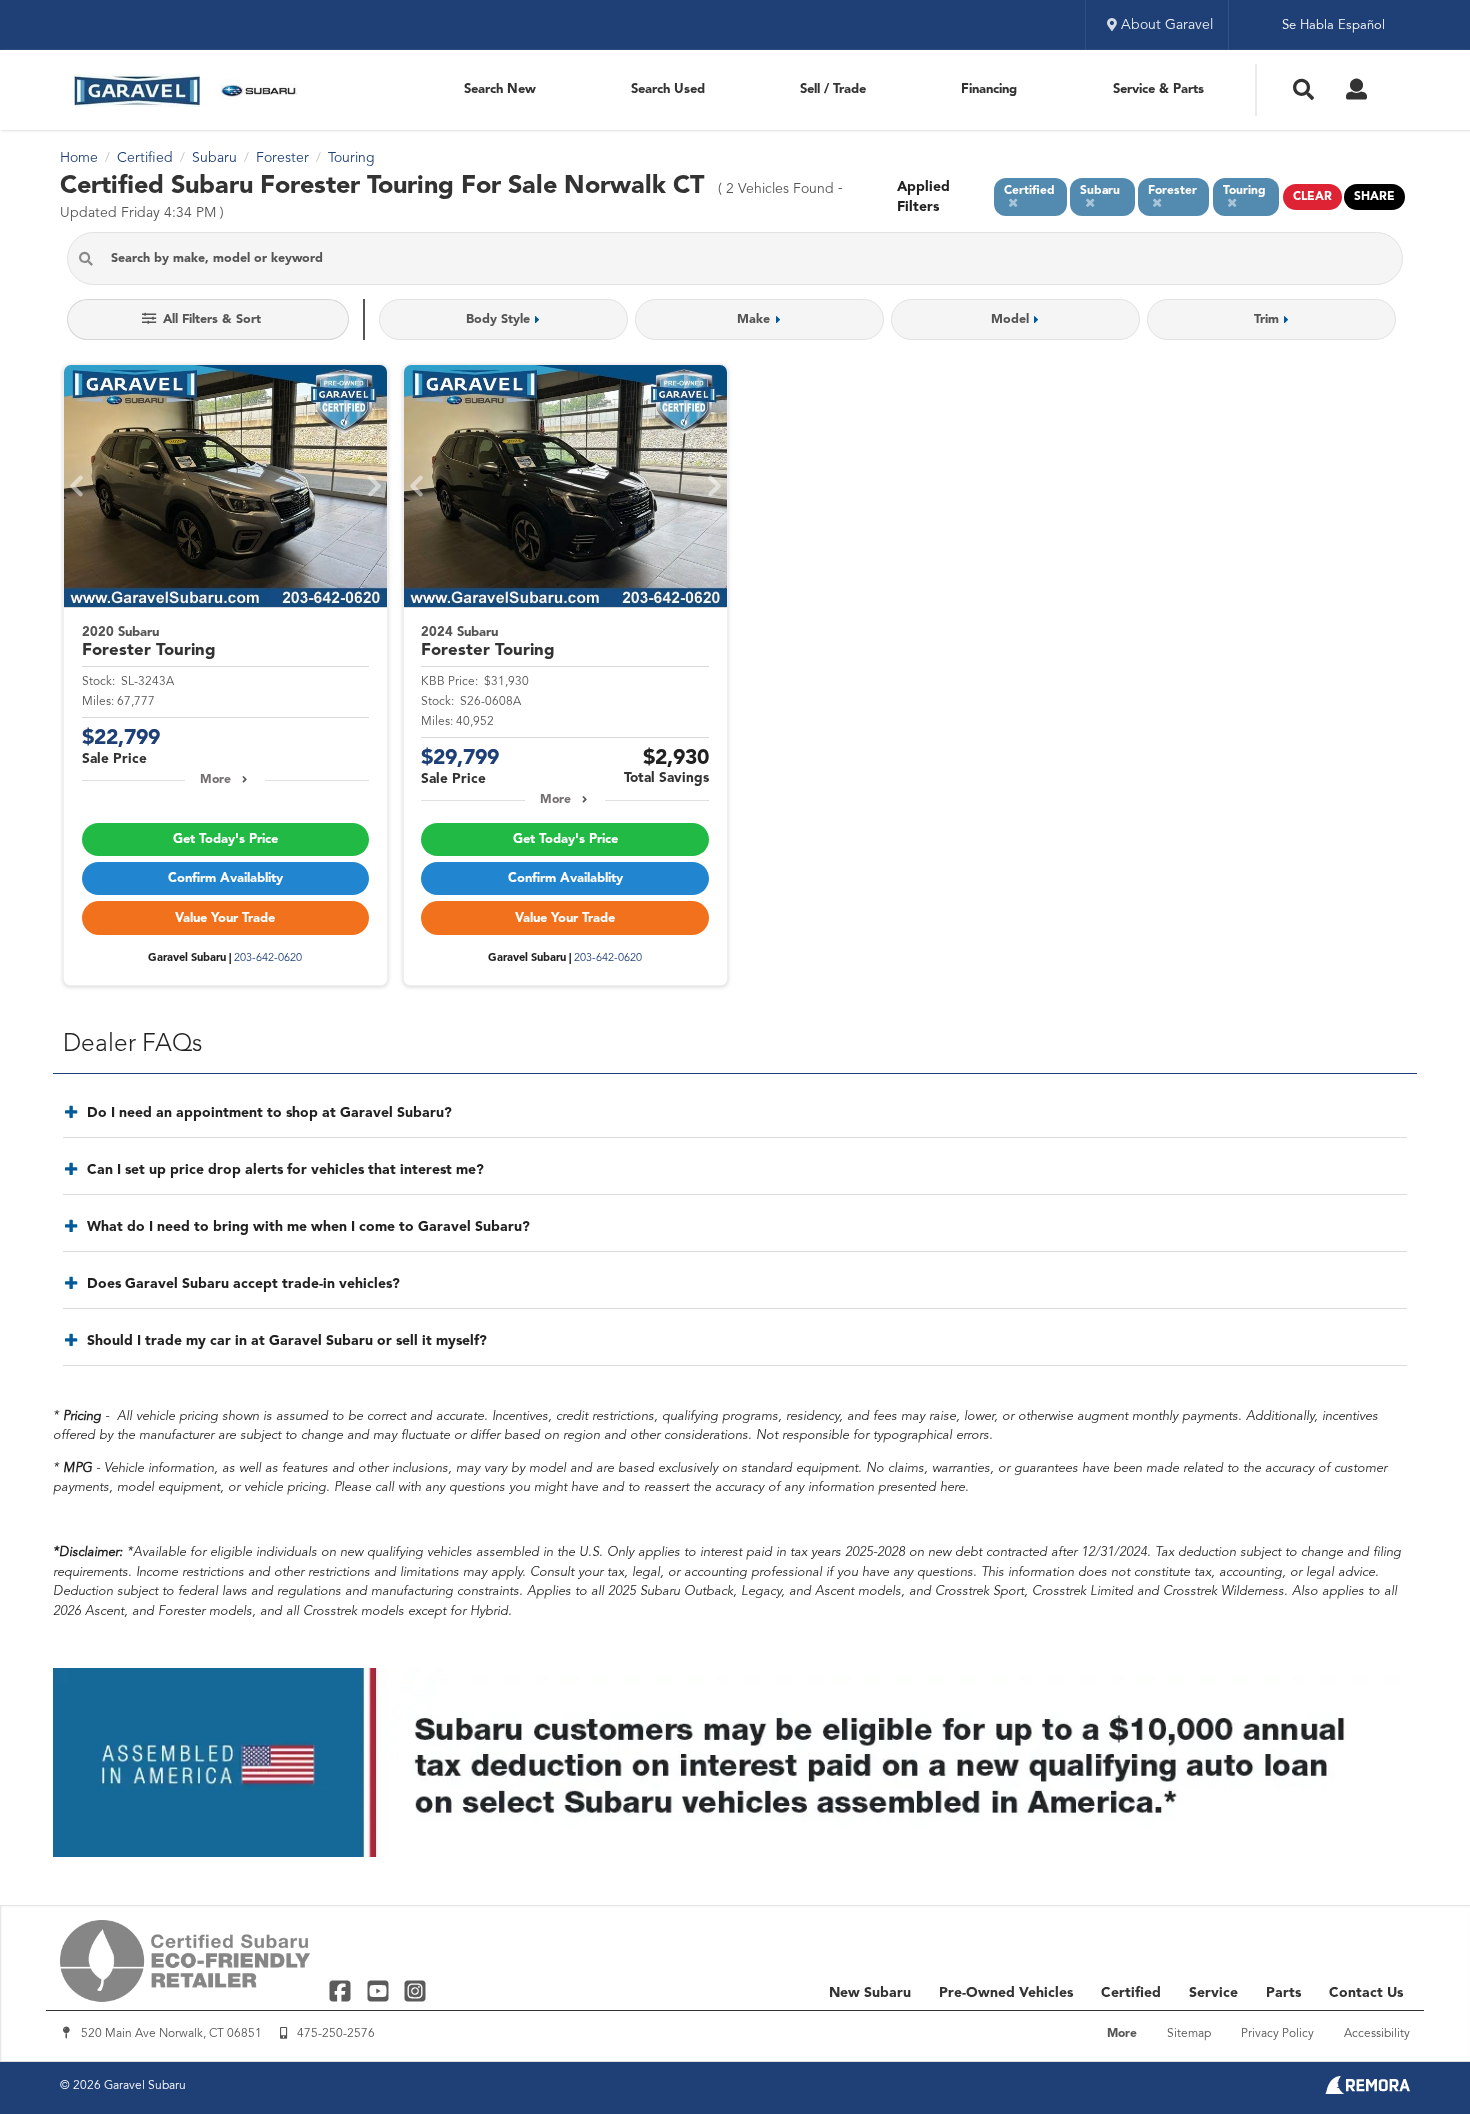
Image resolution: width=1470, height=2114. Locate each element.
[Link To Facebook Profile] (342, 1990)
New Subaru (870, 1993)
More (215, 780)
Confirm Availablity (225, 878)
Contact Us (1366, 1993)
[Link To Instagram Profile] (415, 1990)
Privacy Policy (1277, 2034)
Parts (1283, 1993)
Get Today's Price (225, 839)
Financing (989, 89)
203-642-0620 (268, 958)
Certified (1131, 1993)
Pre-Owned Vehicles (1006, 1993)
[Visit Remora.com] (1367, 2090)
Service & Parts (1158, 89)
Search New (500, 89)
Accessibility (1377, 2034)
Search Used (668, 89)
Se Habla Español (1333, 25)
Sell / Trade (833, 89)
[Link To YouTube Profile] (379, 1990)
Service (1213, 1993)
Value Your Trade (225, 918)
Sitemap (1189, 2034)
